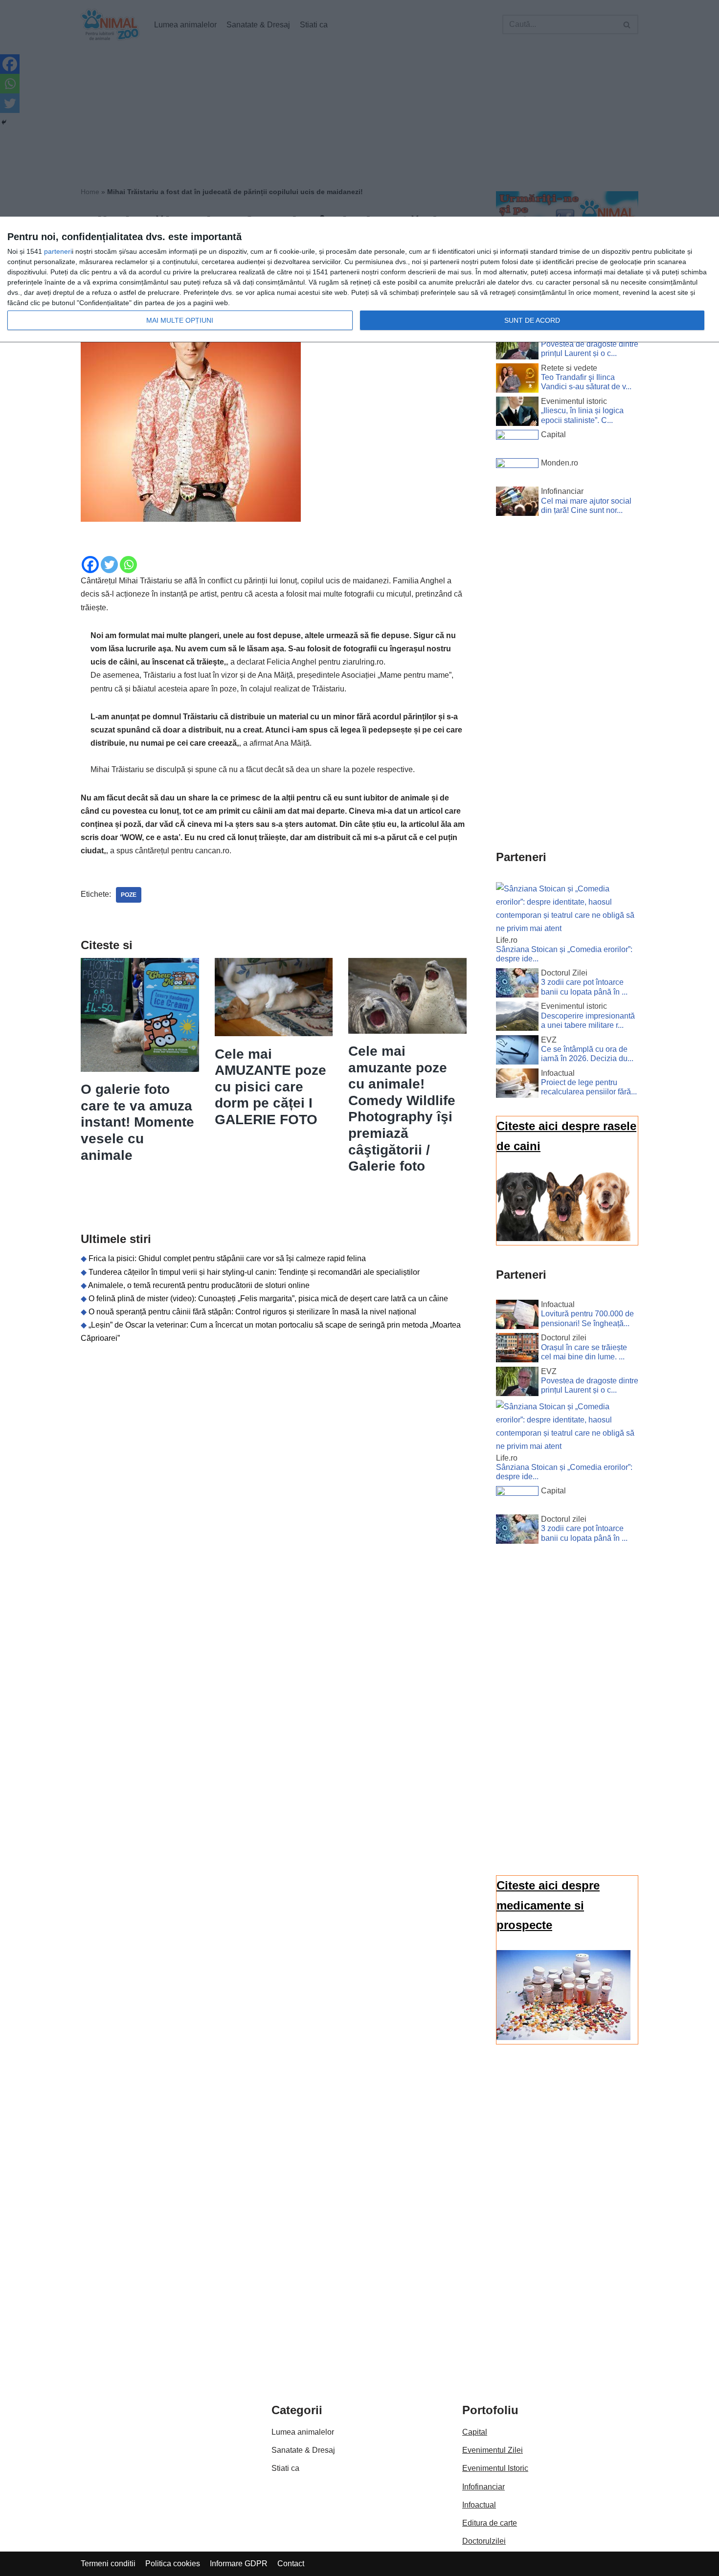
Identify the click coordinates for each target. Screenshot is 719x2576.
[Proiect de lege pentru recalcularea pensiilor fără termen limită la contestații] (517, 1085)
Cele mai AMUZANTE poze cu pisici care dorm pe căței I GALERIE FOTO (270, 1087)
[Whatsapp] (128, 565)
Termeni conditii (108, 2564)
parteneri (58, 251)
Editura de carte (490, 2523)
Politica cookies (173, 2564)
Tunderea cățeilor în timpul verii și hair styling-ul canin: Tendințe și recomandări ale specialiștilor (254, 1272)
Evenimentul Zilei (493, 2450)
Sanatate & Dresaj (303, 2450)
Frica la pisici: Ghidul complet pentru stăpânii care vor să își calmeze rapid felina (227, 1258)
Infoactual (479, 2505)
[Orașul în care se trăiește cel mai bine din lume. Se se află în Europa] (517, 1350)
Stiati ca (285, 2468)
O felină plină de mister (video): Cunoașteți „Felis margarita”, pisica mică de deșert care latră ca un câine (268, 1299)
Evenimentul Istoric (495, 2468)
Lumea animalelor (303, 2432)
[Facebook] (90, 565)
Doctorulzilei (484, 2541)
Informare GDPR (239, 2564)
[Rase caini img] (563, 1238)
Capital (475, 2432)
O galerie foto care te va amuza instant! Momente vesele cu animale (137, 1122)
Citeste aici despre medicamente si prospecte (548, 1905)
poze (129, 895)
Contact (291, 2564)
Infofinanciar (483, 2487)
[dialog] (359, 280)
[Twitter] (109, 565)
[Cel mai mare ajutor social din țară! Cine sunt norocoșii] (517, 503)
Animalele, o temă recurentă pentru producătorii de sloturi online (199, 1285)
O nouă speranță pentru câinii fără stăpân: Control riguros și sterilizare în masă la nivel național (252, 1312)
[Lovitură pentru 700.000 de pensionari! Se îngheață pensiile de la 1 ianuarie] (517, 1316)
